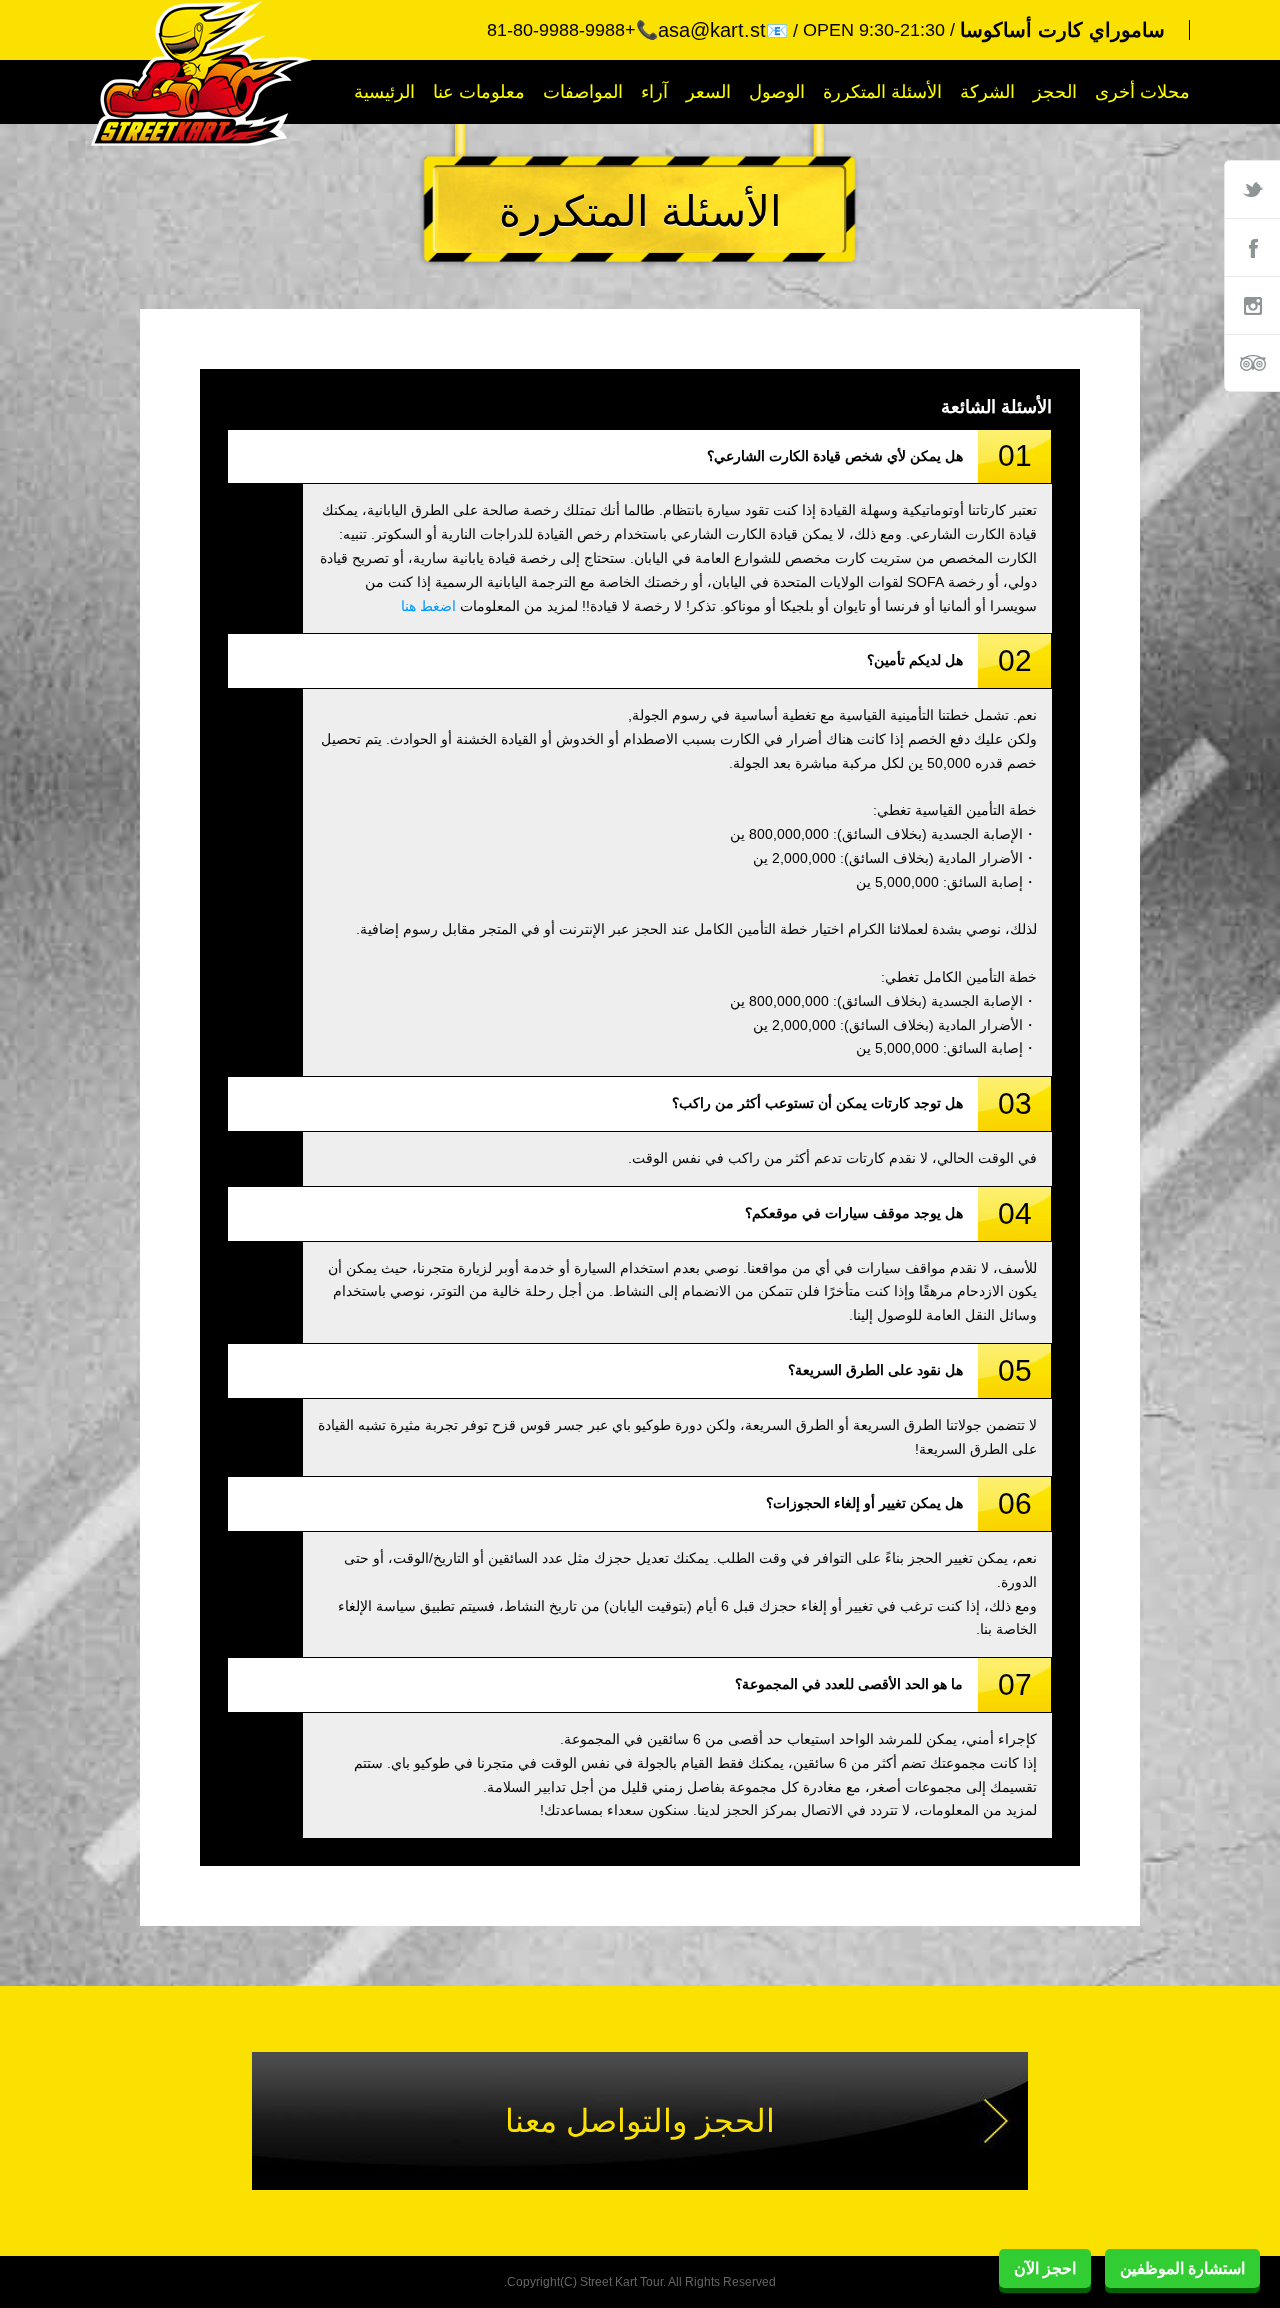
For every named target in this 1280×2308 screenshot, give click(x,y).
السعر (708, 92)
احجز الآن (1045, 2268)
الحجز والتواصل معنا (640, 2121)
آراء (654, 92)
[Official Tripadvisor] (1252, 363)
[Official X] (1252, 189)
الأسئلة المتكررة (882, 92)
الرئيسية (384, 92)
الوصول (777, 92)
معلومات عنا (479, 92)
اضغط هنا (428, 606)
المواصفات (583, 92)
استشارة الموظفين (1182, 2268)
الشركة (987, 92)
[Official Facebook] (1252, 247)
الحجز (1055, 92)
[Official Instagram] (1252, 305)
